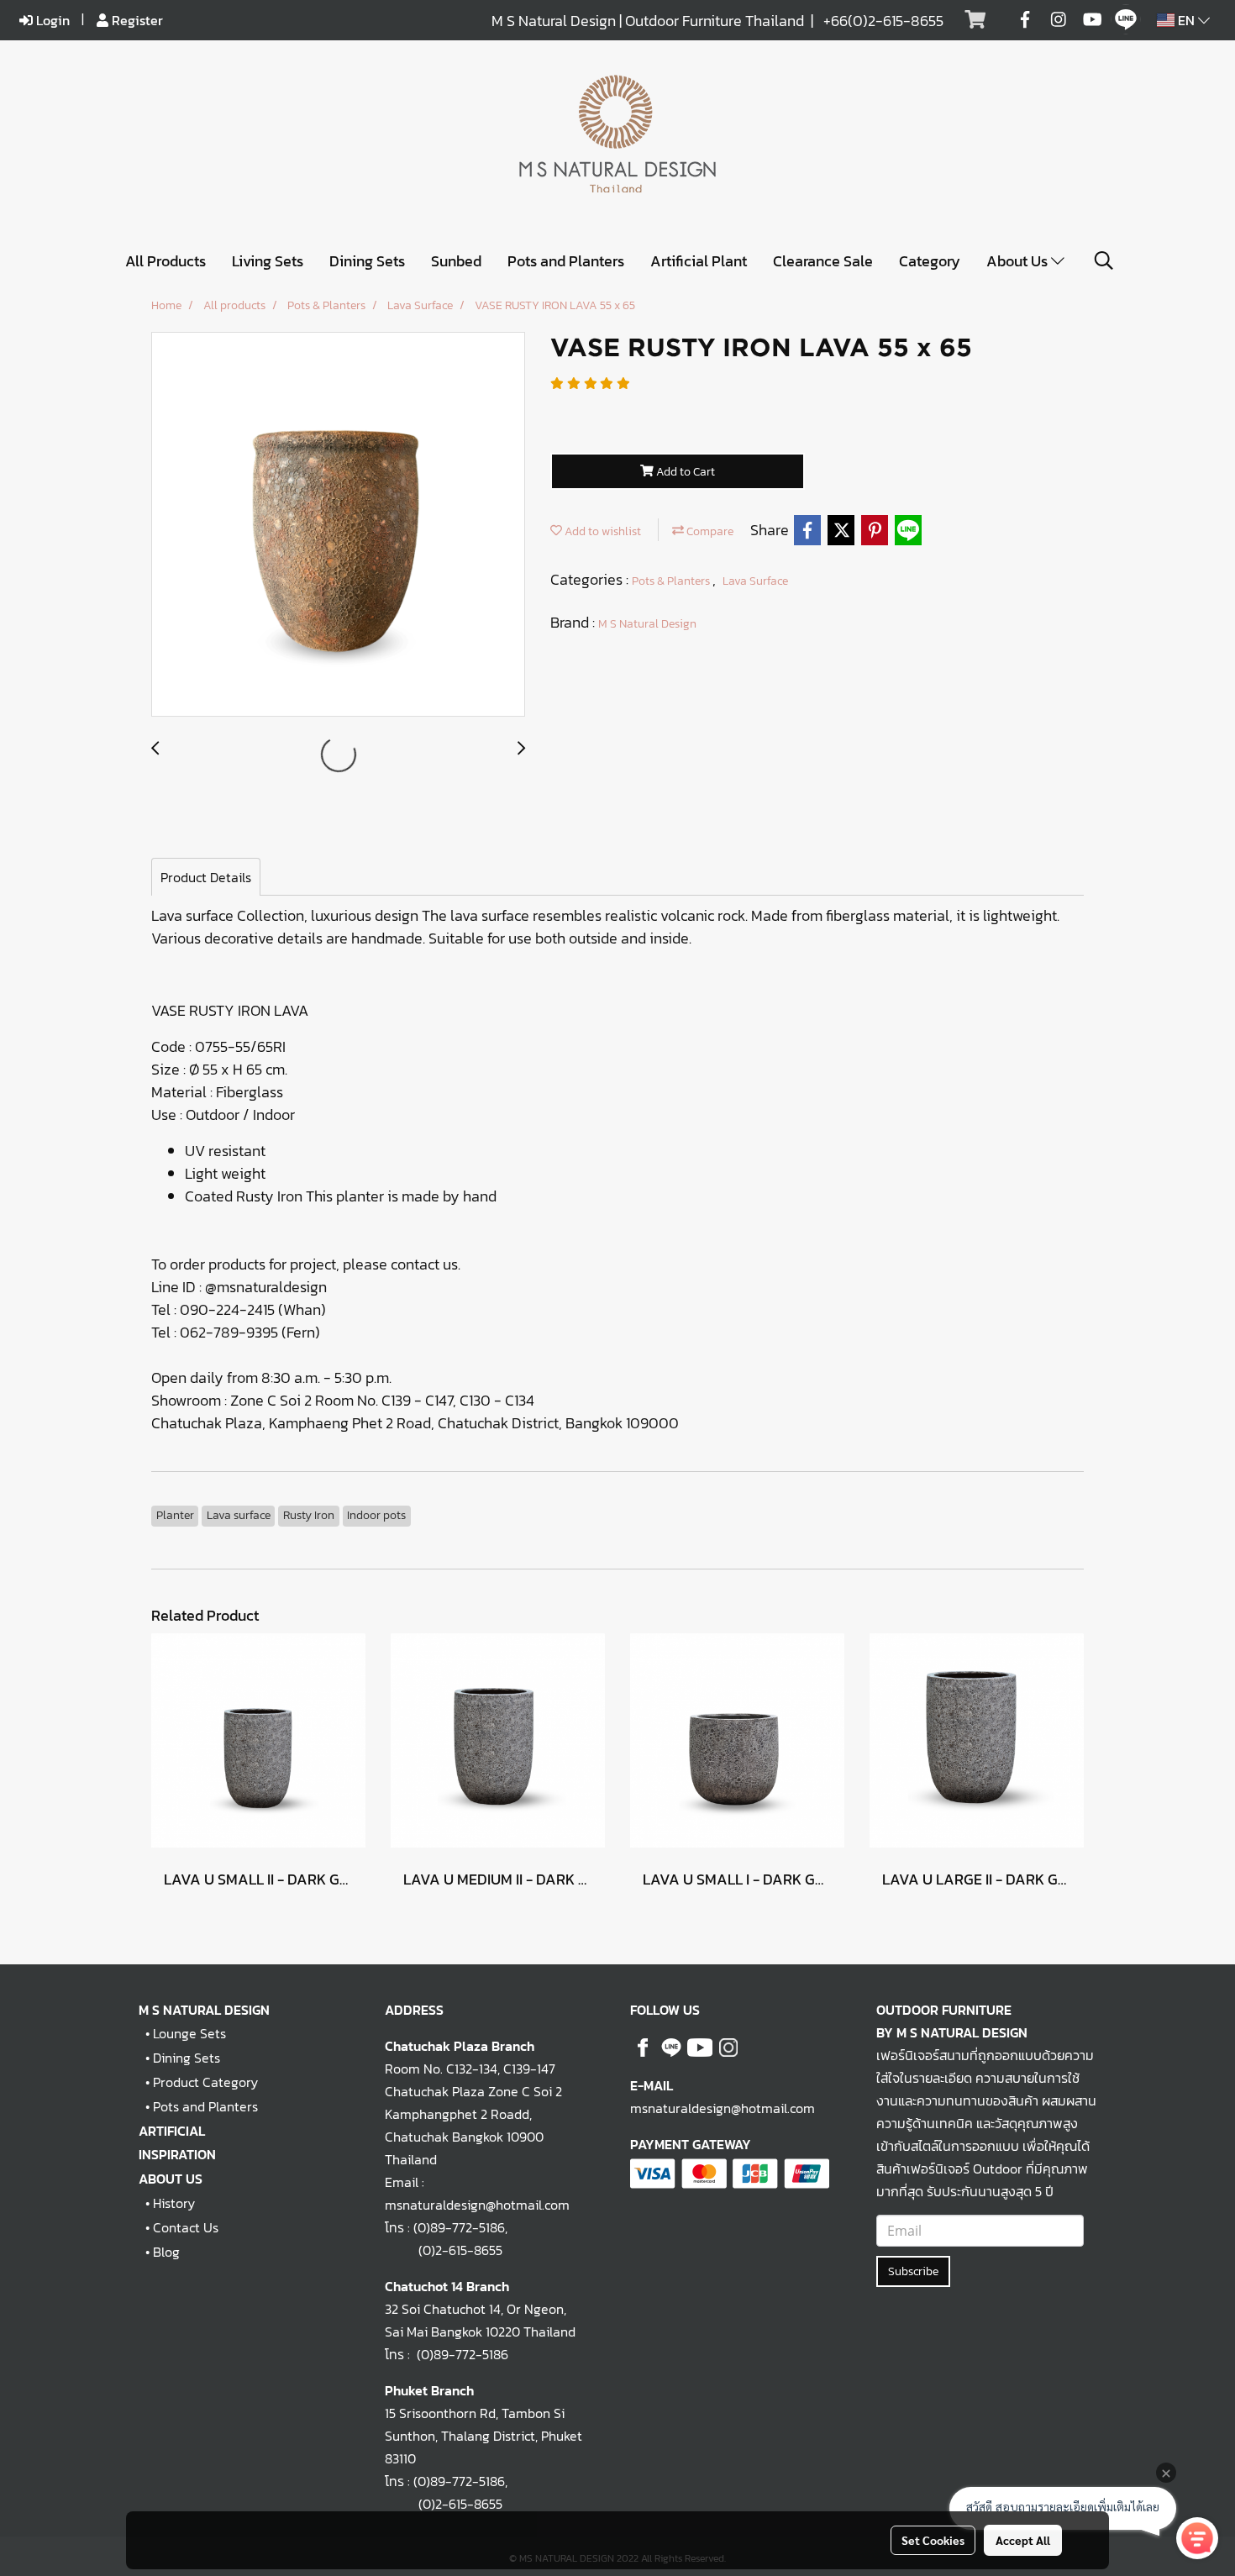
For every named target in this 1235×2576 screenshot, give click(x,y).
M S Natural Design (647, 624)
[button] (1104, 260)
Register (136, 20)
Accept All (1023, 2540)
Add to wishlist (602, 531)
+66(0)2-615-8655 (883, 21)
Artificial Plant (699, 261)
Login (51, 20)
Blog (166, 2252)
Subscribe (913, 2271)
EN (1186, 20)
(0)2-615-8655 (444, 2250)
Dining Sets (367, 261)
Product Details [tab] (206, 877)
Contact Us (186, 2227)
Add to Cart (684, 472)
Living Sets (268, 261)
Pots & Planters (672, 581)
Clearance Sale (823, 261)
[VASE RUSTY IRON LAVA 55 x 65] (338, 525)
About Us (1019, 261)
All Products (166, 261)
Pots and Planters (566, 261)
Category (930, 261)
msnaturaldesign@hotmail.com (723, 2108)
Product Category (205, 2082)
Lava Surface (755, 581)
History (174, 2203)
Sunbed (456, 261)
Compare (709, 531)
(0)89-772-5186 (459, 2227)
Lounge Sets (189, 2033)
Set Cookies (933, 2540)
